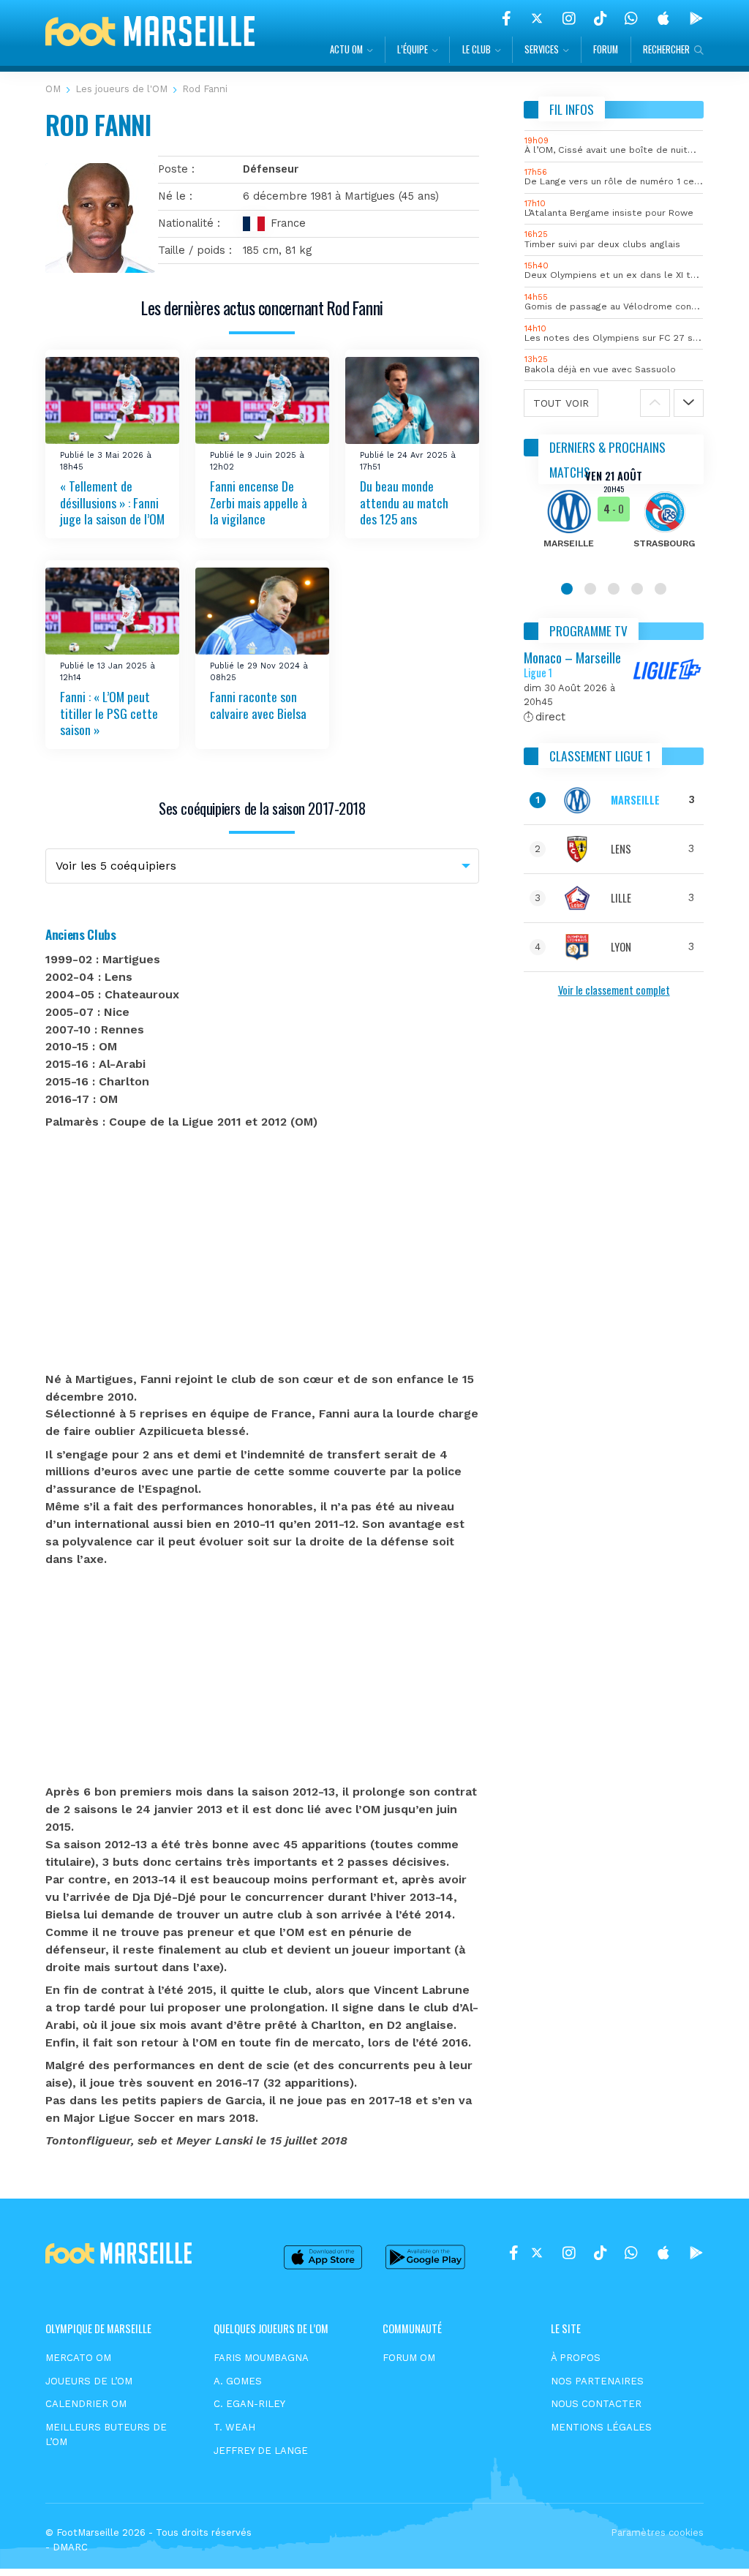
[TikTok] (600, 18)
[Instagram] (569, 18)
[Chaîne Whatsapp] (631, 18)
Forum (606, 49)
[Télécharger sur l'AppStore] (663, 18)
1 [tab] (567, 589)
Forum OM (409, 2358)
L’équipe (413, 49)
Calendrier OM (86, 2404)
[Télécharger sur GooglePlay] (696, 18)
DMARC (70, 2547)
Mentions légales (601, 2427)
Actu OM (346, 49)
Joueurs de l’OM (89, 2381)
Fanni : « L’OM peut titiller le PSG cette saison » (109, 713)
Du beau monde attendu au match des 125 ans (404, 502)
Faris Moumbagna (261, 2358)
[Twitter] (537, 18)
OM (53, 89)
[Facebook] (507, 18)
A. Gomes (238, 2381)
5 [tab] (660, 589)
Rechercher (666, 49)
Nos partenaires (597, 2381)
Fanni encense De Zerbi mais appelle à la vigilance (259, 502)
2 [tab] (590, 589)
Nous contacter (596, 2404)
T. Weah (234, 2427)
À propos (576, 2358)
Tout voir (561, 403)
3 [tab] (614, 589)
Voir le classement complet (614, 990)
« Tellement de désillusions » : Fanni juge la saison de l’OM (112, 502)
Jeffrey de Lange (261, 2451)
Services (542, 49)
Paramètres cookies (657, 2532)
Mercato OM (78, 2358)
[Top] (710, 2544)
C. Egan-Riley (249, 2404)
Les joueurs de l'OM (121, 89)
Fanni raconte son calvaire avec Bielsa (258, 705)
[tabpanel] (614, 519)
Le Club (477, 49)
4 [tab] (637, 589)
